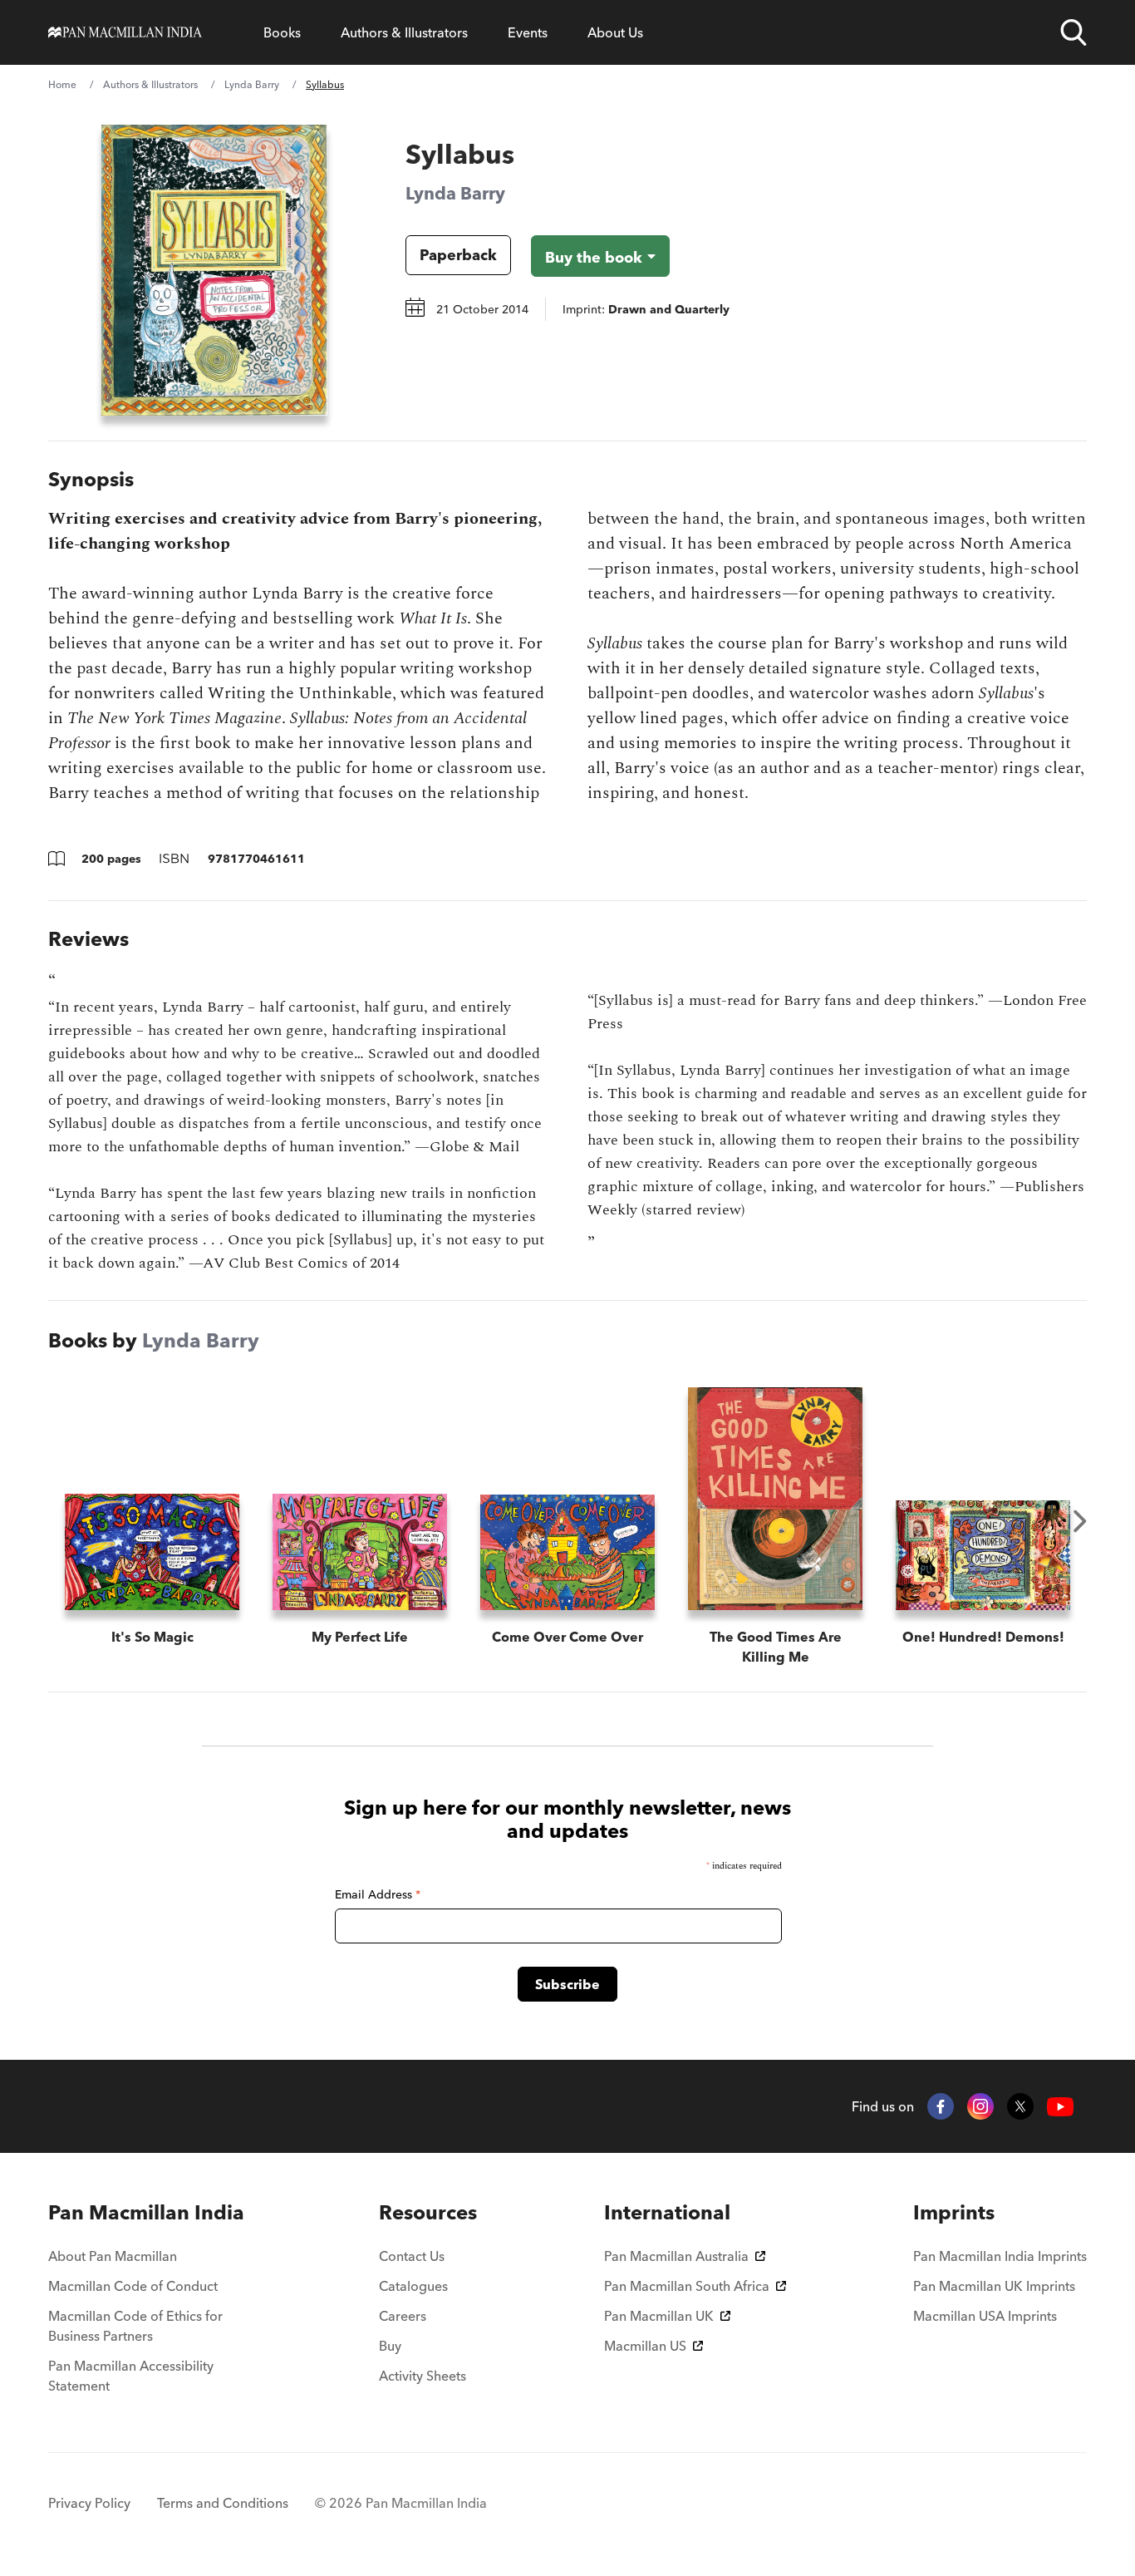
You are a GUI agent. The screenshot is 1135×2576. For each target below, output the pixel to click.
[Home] (125, 32)
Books (282, 32)
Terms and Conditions (223, 2503)
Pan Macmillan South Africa (687, 2286)
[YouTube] (1060, 2107)
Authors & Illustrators (404, 32)
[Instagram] (980, 2106)
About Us (615, 32)
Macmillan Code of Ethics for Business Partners (135, 2326)
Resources (428, 2212)
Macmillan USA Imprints (985, 2316)
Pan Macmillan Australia (676, 2256)
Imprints (954, 2212)
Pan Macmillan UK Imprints (994, 2286)
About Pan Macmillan (113, 2256)
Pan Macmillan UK (659, 2316)
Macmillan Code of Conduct (133, 2286)
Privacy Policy (89, 2503)
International (667, 2212)
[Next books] (1080, 1521)
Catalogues (413, 2286)
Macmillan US (645, 2346)
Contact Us (412, 2256)
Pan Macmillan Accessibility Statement (131, 2376)
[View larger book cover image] (214, 270)
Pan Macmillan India (146, 2212)
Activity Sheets (423, 2376)
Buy (390, 2346)
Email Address (378, 1894)
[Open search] (1074, 32)
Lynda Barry (252, 84)
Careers (403, 2316)
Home (62, 84)
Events (528, 32)
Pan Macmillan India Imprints (1000, 2256)
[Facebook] (941, 2106)
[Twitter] (1020, 2106)
